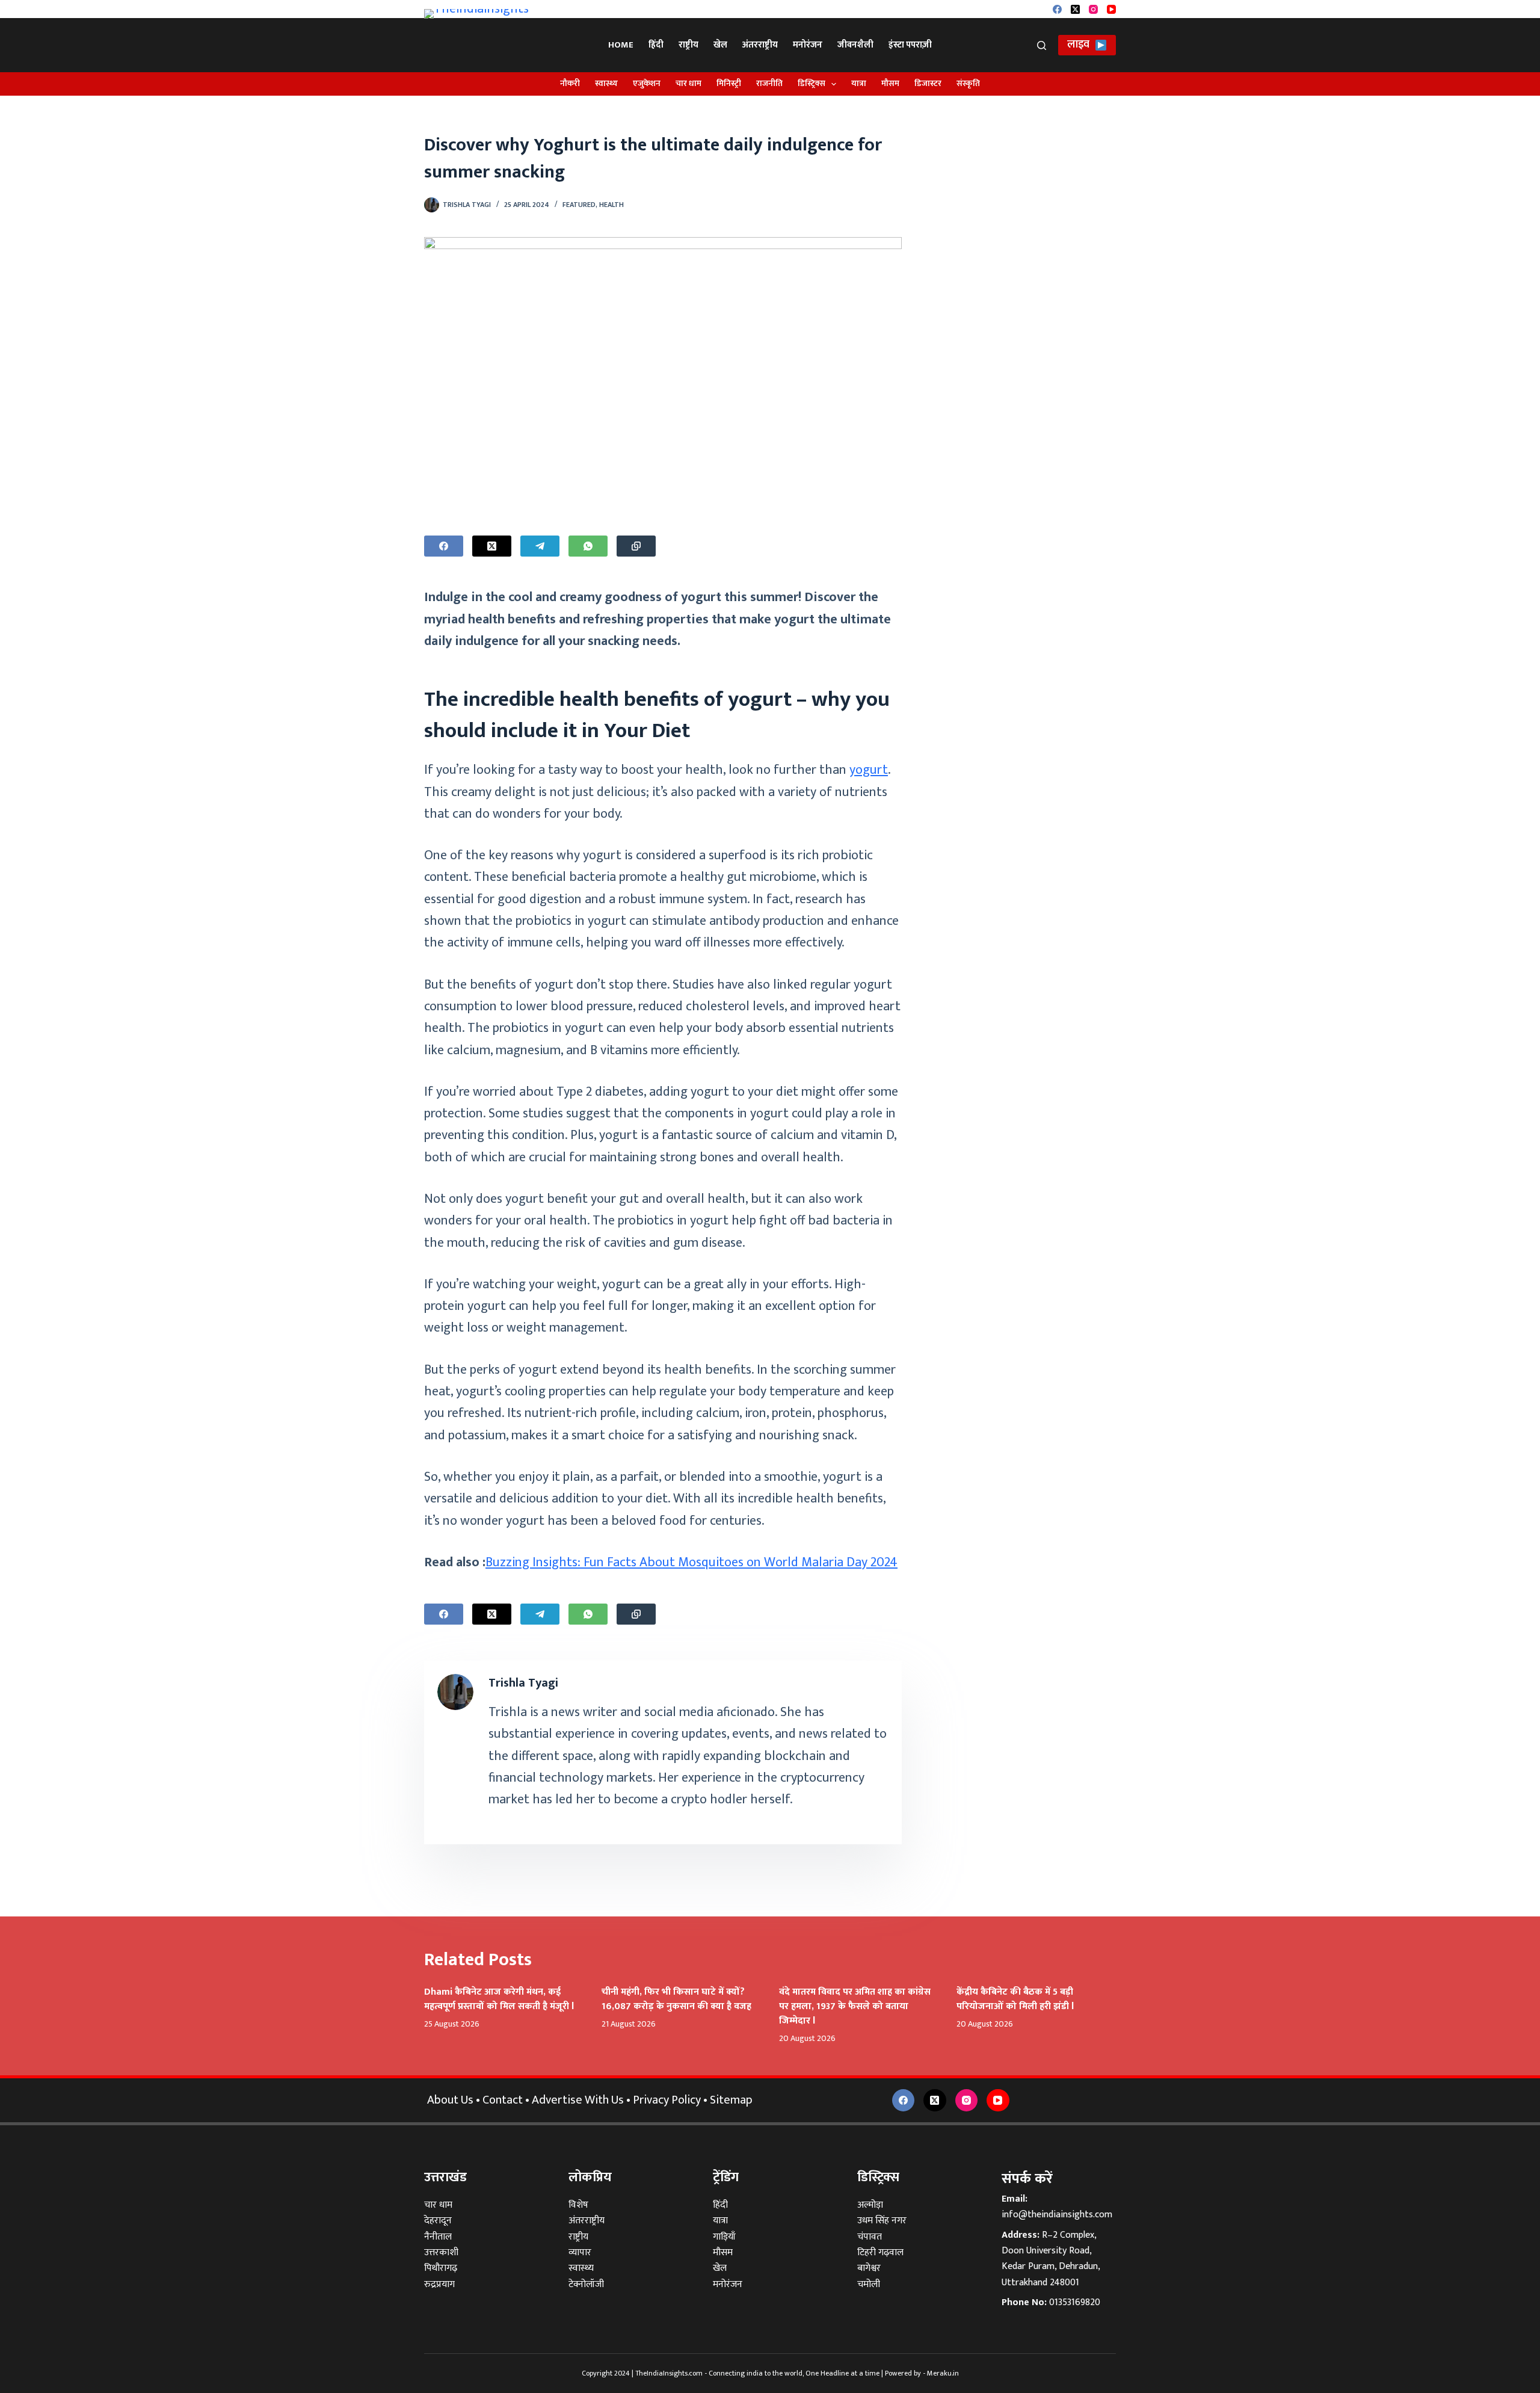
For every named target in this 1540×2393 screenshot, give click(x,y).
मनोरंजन (808, 45)
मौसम (890, 83)
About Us (450, 2100)
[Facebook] (1057, 9)
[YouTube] (1111, 9)
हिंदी (656, 45)
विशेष (578, 2205)
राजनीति (769, 83)
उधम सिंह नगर (882, 2221)
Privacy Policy (667, 2100)
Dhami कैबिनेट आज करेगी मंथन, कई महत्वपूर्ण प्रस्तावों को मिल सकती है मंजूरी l (499, 1999)
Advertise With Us (578, 2100)
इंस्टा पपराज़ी (910, 45)
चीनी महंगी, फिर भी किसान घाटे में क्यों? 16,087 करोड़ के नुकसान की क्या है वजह (676, 1999)
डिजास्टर (928, 83)
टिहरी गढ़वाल (880, 2253)
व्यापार (580, 2253)
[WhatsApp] (588, 546)
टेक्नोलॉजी (586, 2284)
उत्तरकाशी (441, 2253)
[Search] (1042, 45)
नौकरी (570, 83)
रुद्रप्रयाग (439, 2284)
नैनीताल (438, 2237)
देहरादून (438, 2221)
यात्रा (859, 83)
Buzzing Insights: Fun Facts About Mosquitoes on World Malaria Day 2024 (691, 1562)
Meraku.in (943, 2373)
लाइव (1078, 45)
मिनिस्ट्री (729, 83)
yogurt (869, 770)
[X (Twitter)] (1075, 9)
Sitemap (731, 2100)
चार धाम (688, 83)
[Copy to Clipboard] (636, 546)
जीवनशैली (855, 45)
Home (621, 45)
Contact (503, 2100)
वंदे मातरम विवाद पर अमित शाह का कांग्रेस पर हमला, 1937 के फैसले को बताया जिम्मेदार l (855, 2006)
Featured (579, 205)
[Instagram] (1093, 9)
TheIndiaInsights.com (669, 2373)
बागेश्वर (869, 2268)
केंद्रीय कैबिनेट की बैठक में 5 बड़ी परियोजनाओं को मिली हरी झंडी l (1015, 1999)
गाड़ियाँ (724, 2237)
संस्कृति (968, 83)
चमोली (869, 2284)
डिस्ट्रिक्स (812, 83)
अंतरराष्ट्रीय (760, 45)
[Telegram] (540, 546)
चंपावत (870, 2237)
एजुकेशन (647, 83)
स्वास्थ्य (606, 83)
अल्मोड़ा (870, 2205)
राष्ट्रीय (688, 45)
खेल (720, 45)
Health (611, 205)
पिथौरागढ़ (441, 2268)
